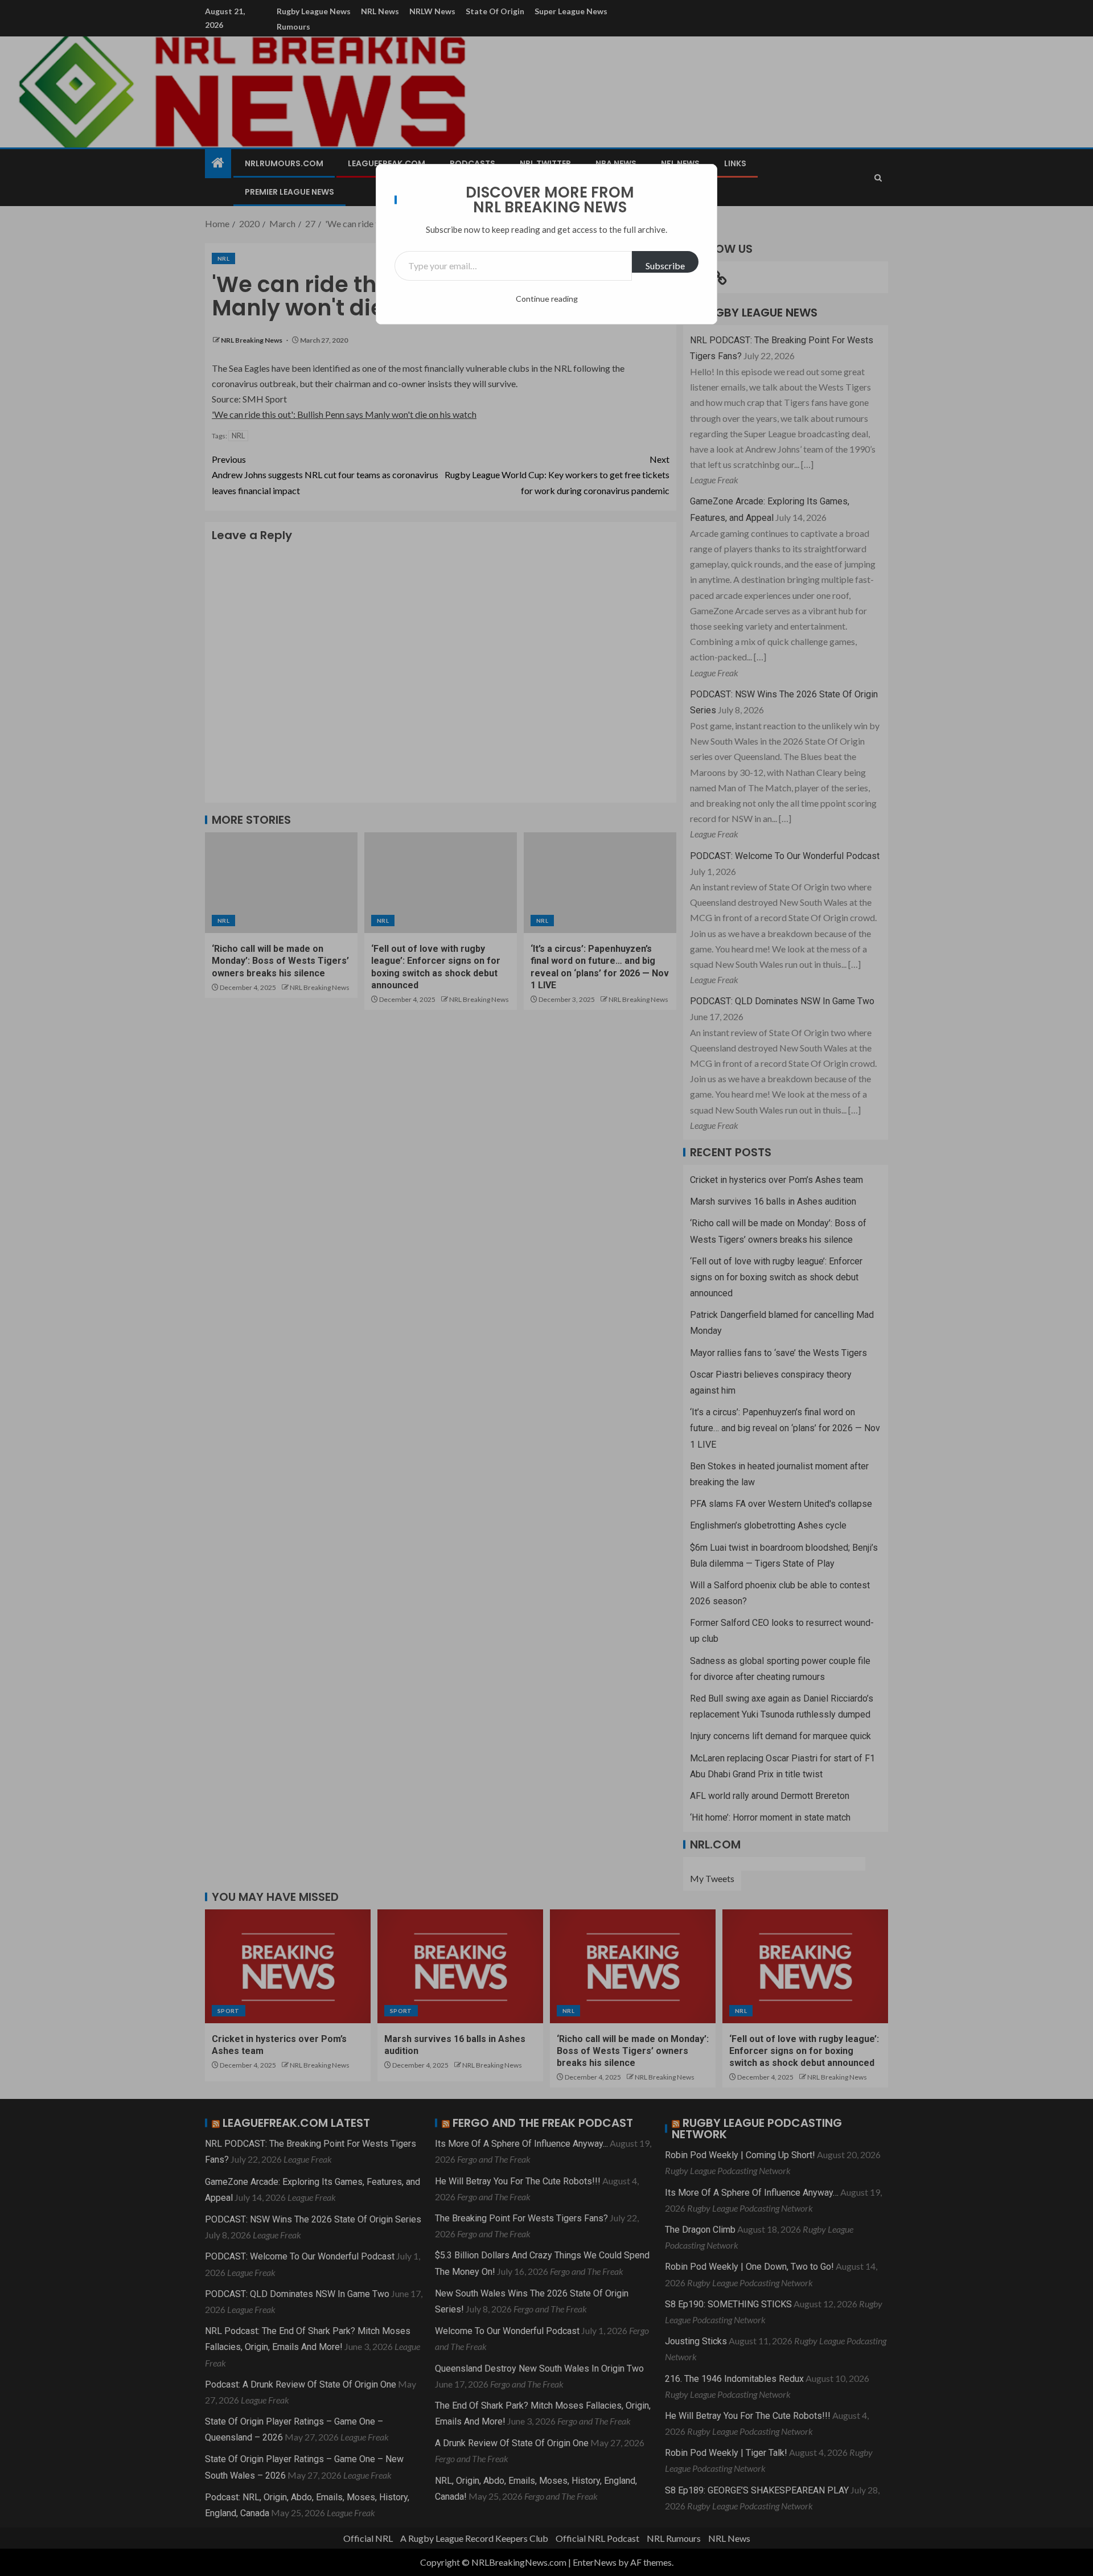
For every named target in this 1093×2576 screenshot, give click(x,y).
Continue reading (547, 299)
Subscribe (665, 266)
